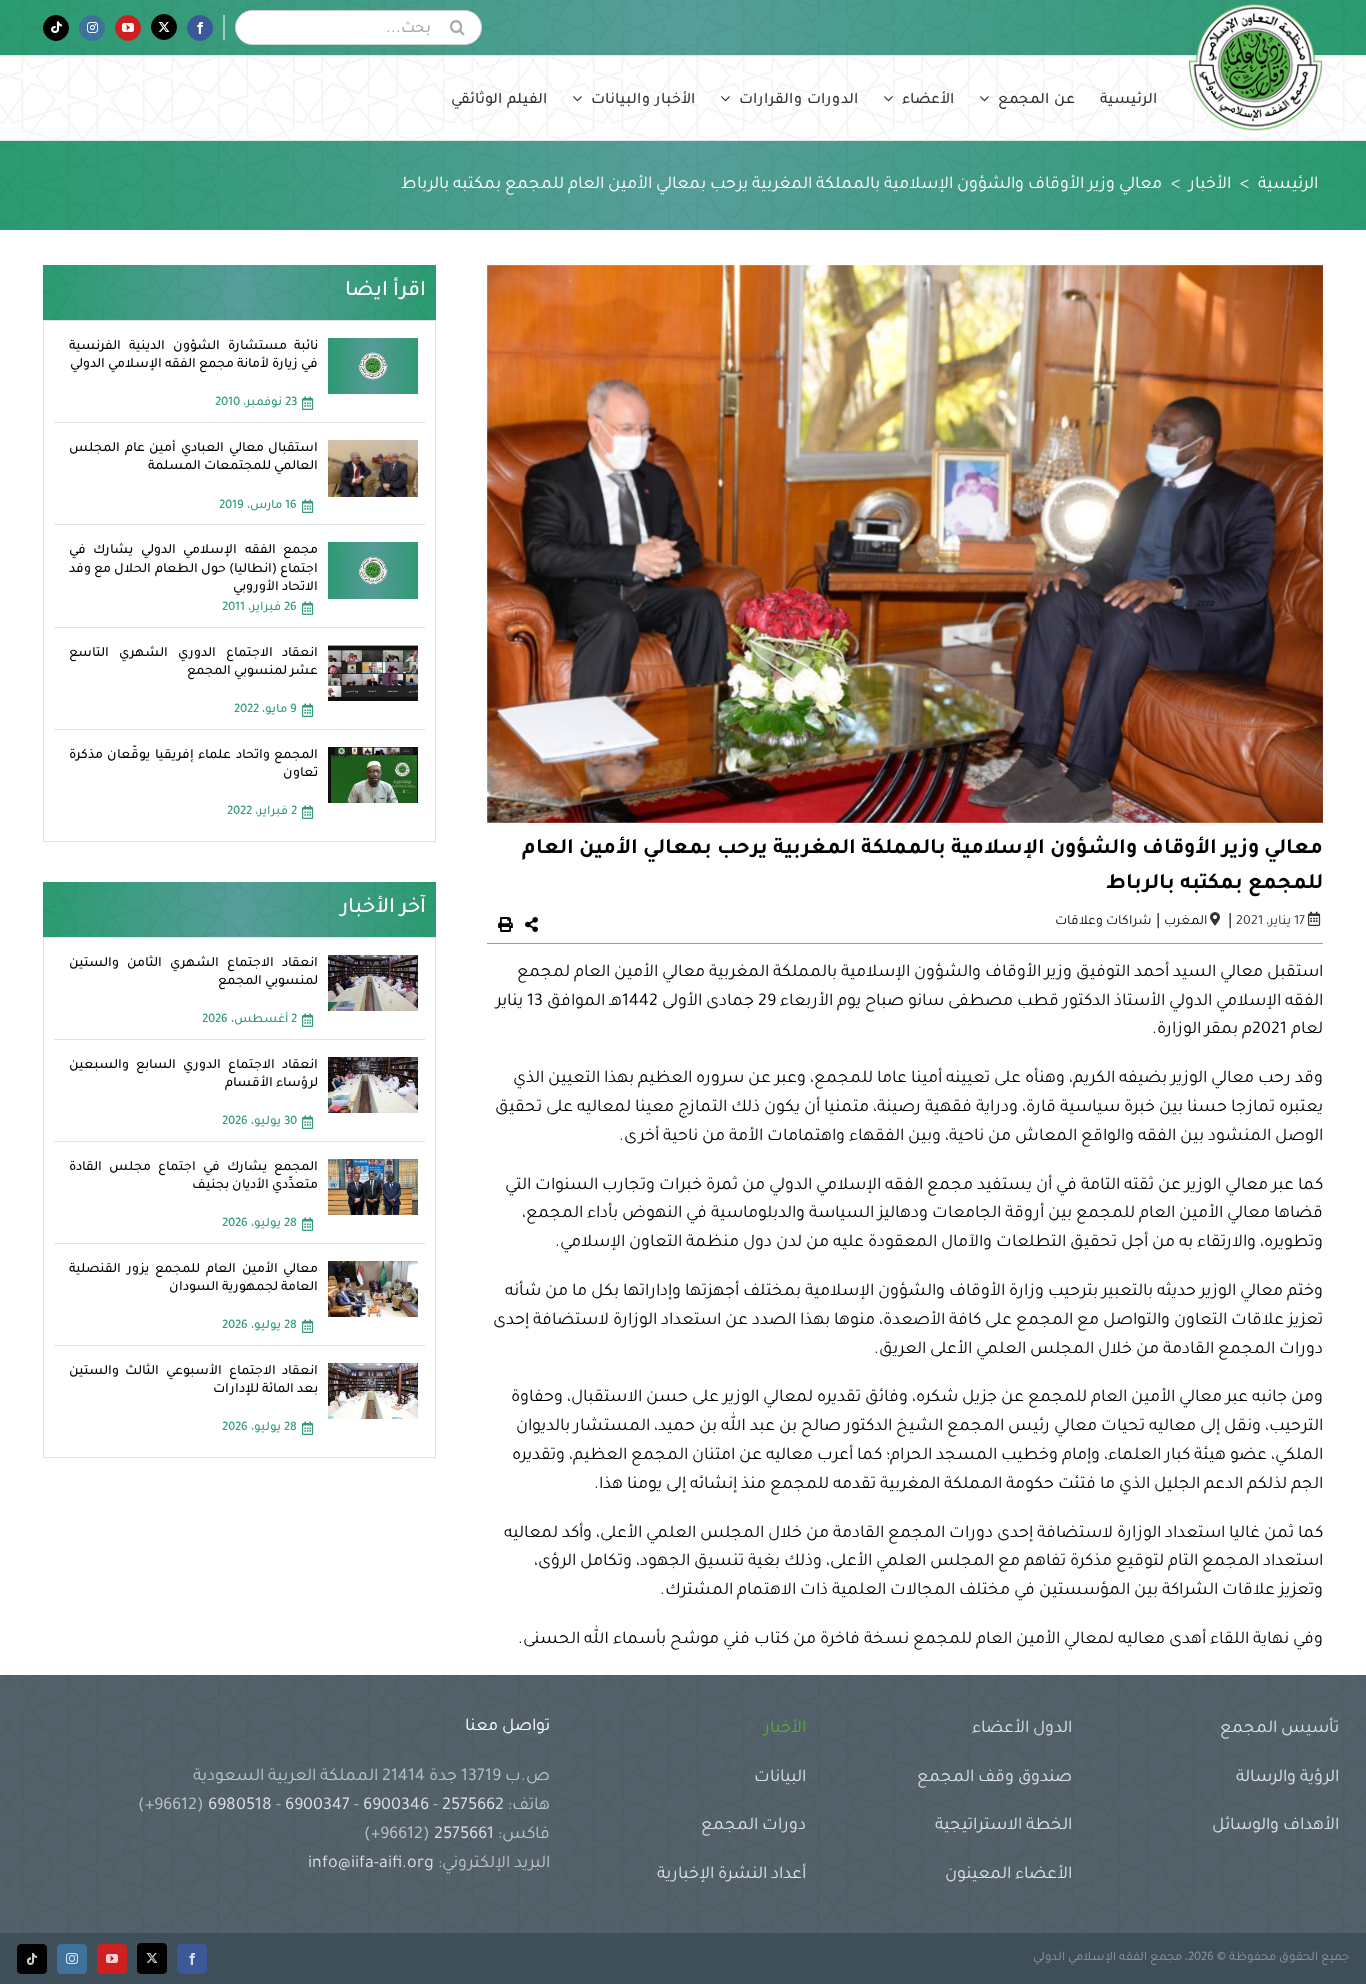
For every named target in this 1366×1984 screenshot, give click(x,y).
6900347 (317, 1806)
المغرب (1185, 922)
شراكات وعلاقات (1103, 922)
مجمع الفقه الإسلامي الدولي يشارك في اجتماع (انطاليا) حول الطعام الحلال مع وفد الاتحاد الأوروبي (194, 569)
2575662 (473, 1806)
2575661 (464, 1835)
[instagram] (72, 1959)
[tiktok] (32, 1959)
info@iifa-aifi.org (371, 1864)
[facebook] (192, 1959)
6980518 (240, 1806)
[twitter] (152, 1958)
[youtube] (112, 1959)
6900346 (396, 1806)
